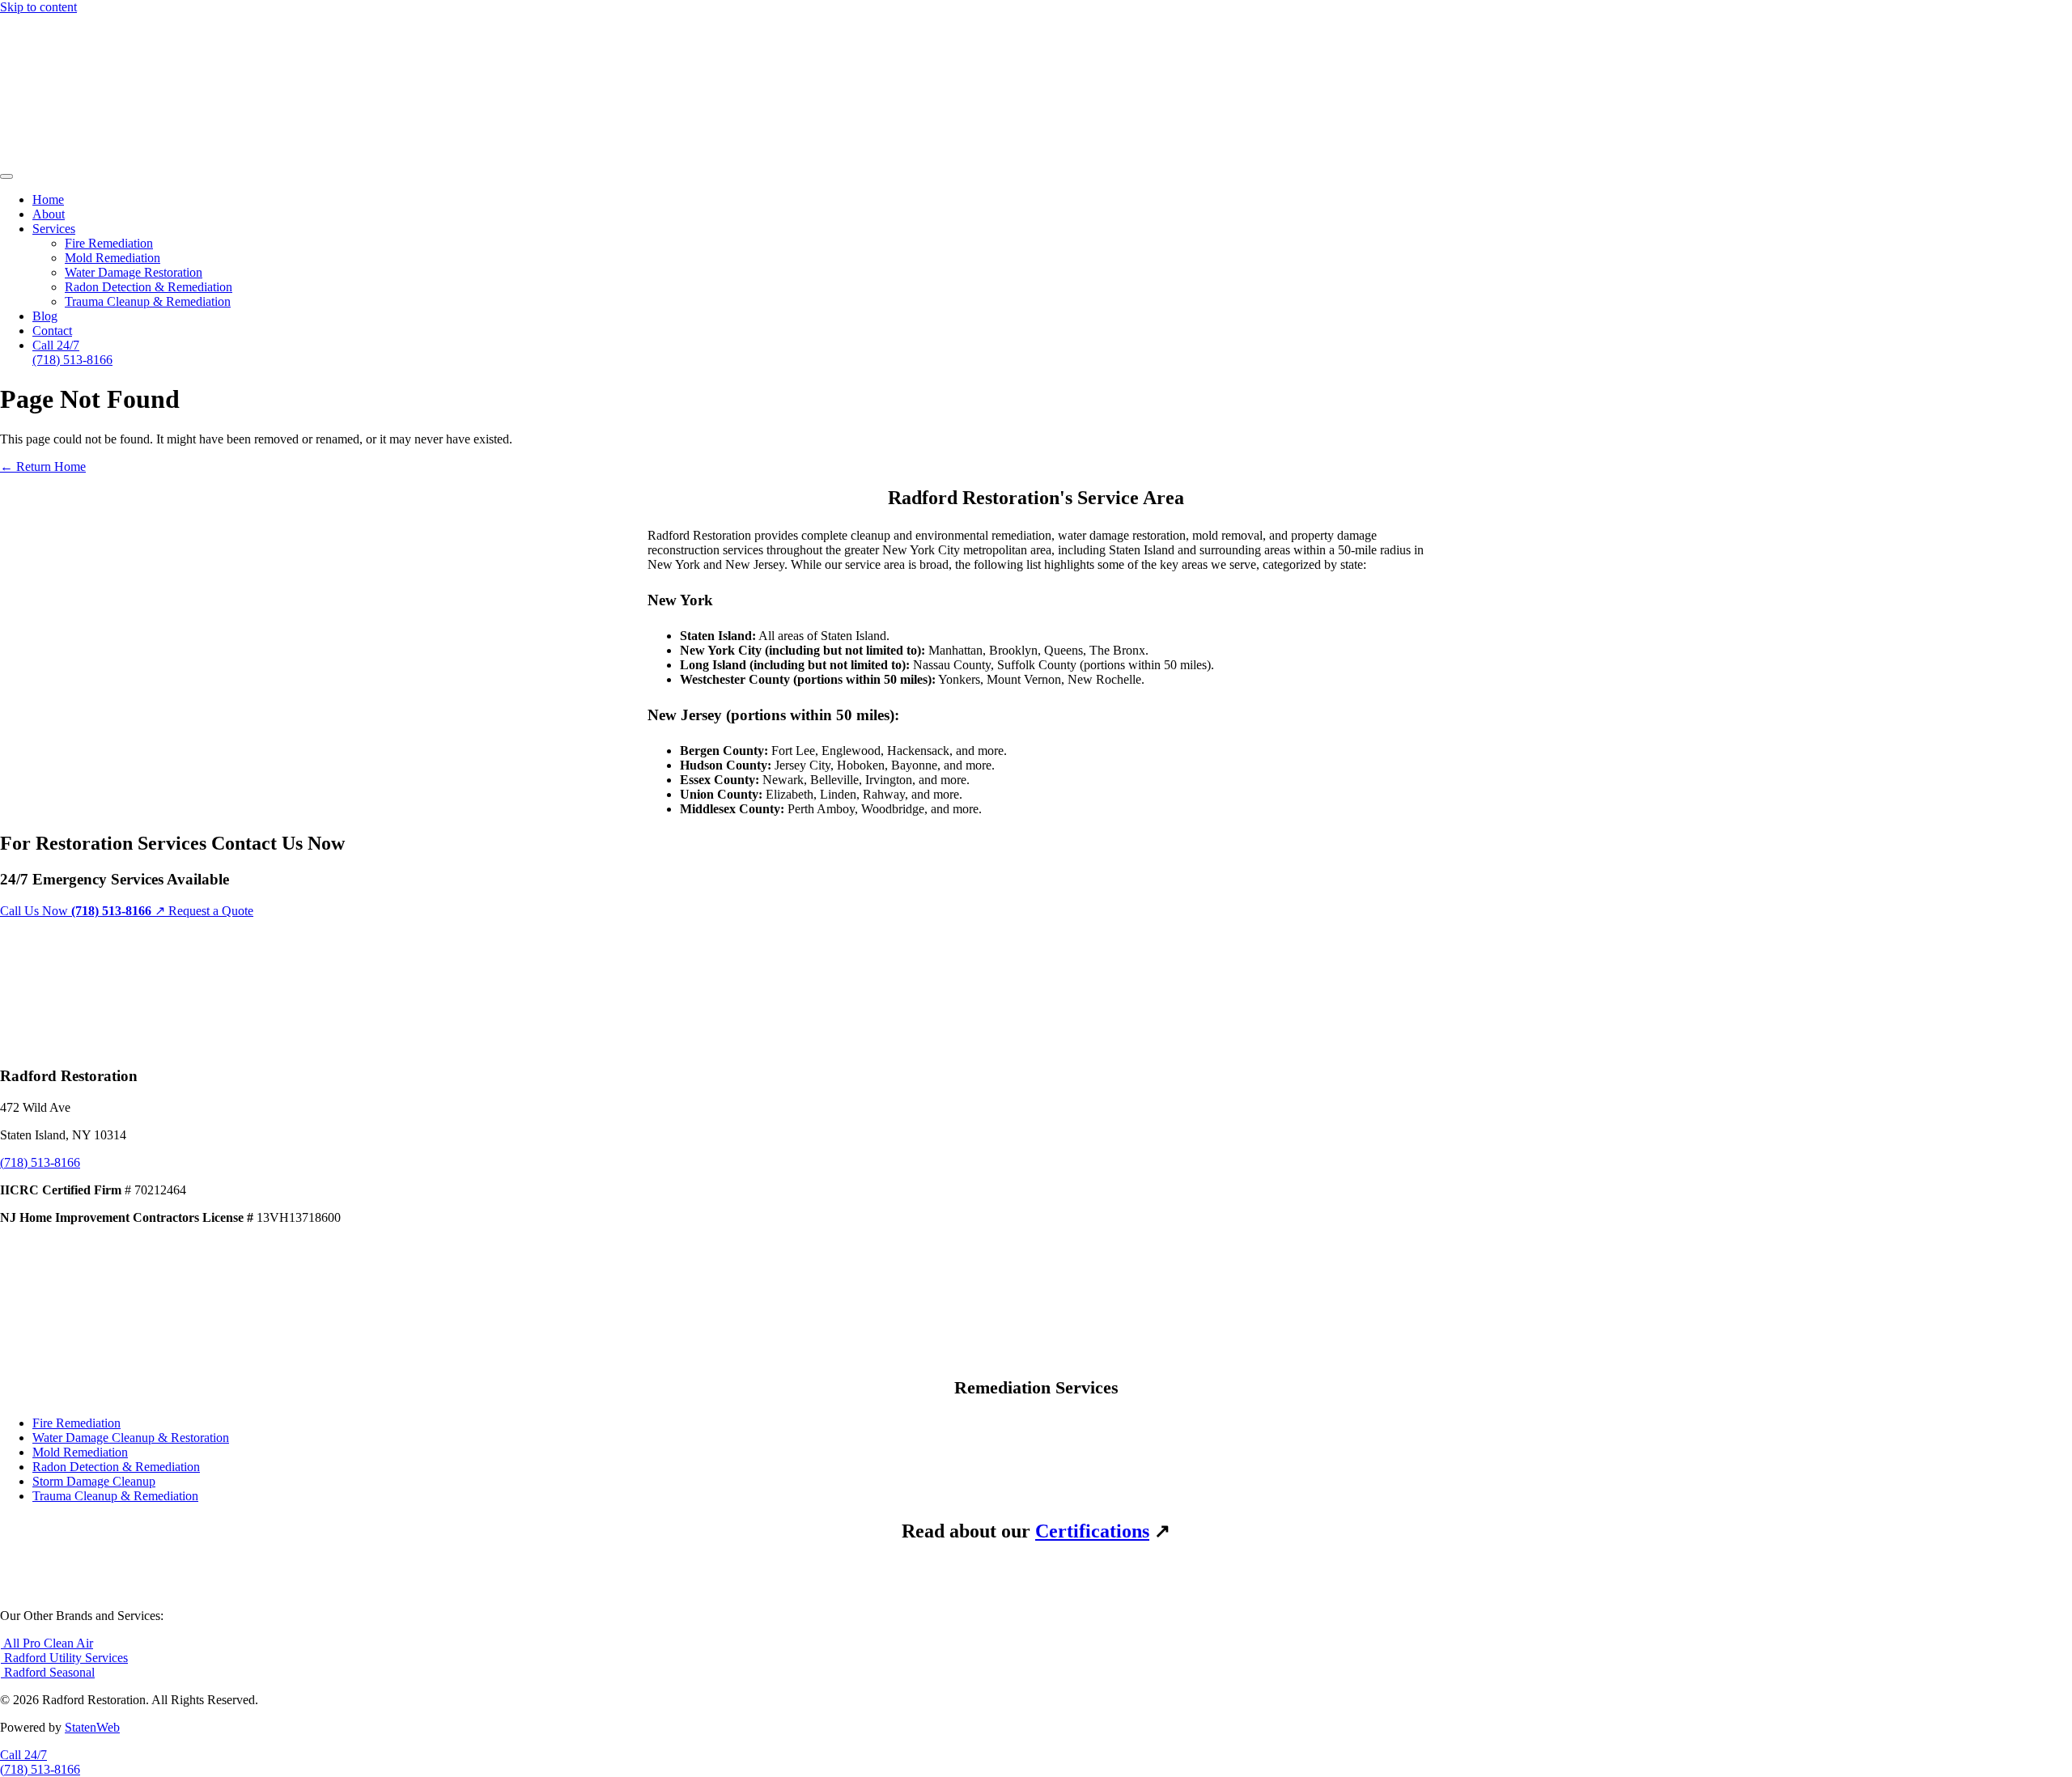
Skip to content (38, 7)
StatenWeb (92, 1727)
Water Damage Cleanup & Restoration (131, 1438)
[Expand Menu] (6, 176)
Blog (45, 316)
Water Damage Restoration (134, 272)
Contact (52, 331)
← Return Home (43, 467)
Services (54, 229)
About (49, 214)
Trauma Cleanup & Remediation (148, 301)
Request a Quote (211, 911)
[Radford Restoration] (298, 157)
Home (48, 199)
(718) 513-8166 (40, 1162)
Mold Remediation (113, 258)
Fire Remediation (109, 243)
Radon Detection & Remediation (149, 287)
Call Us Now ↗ (84, 911)
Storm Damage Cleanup (94, 1481)
